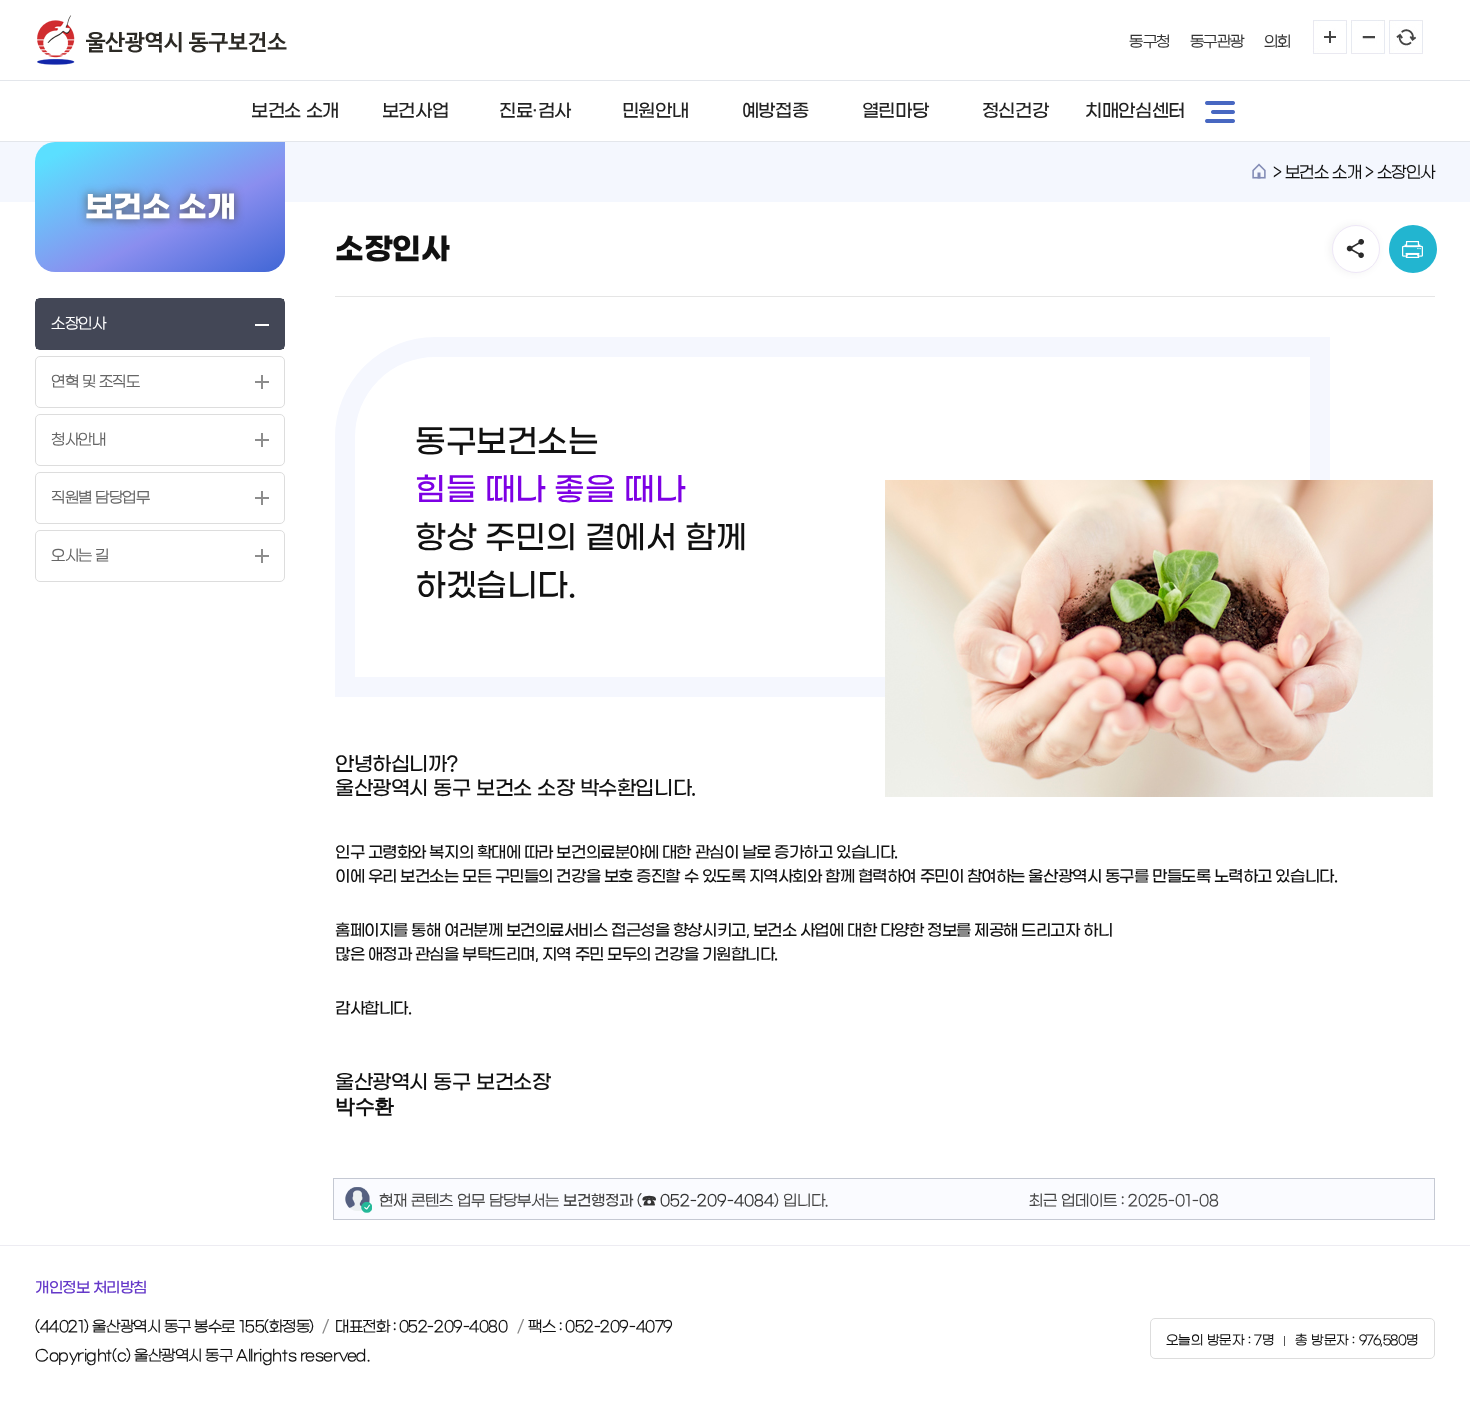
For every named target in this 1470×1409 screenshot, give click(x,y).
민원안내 (655, 111)
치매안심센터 (1134, 111)
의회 (1277, 41)
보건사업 (415, 111)
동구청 (1149, 41)
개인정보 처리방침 (91, 1287)
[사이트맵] (1220, 111)
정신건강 (1015, 111)
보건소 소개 (294, 111)
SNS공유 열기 (1356, 249)
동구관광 (1217, 41)
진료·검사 (535, 111)
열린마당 (895, 111)
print (1413, 249)
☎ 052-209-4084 (708, 1200)
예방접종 (775, 111)
